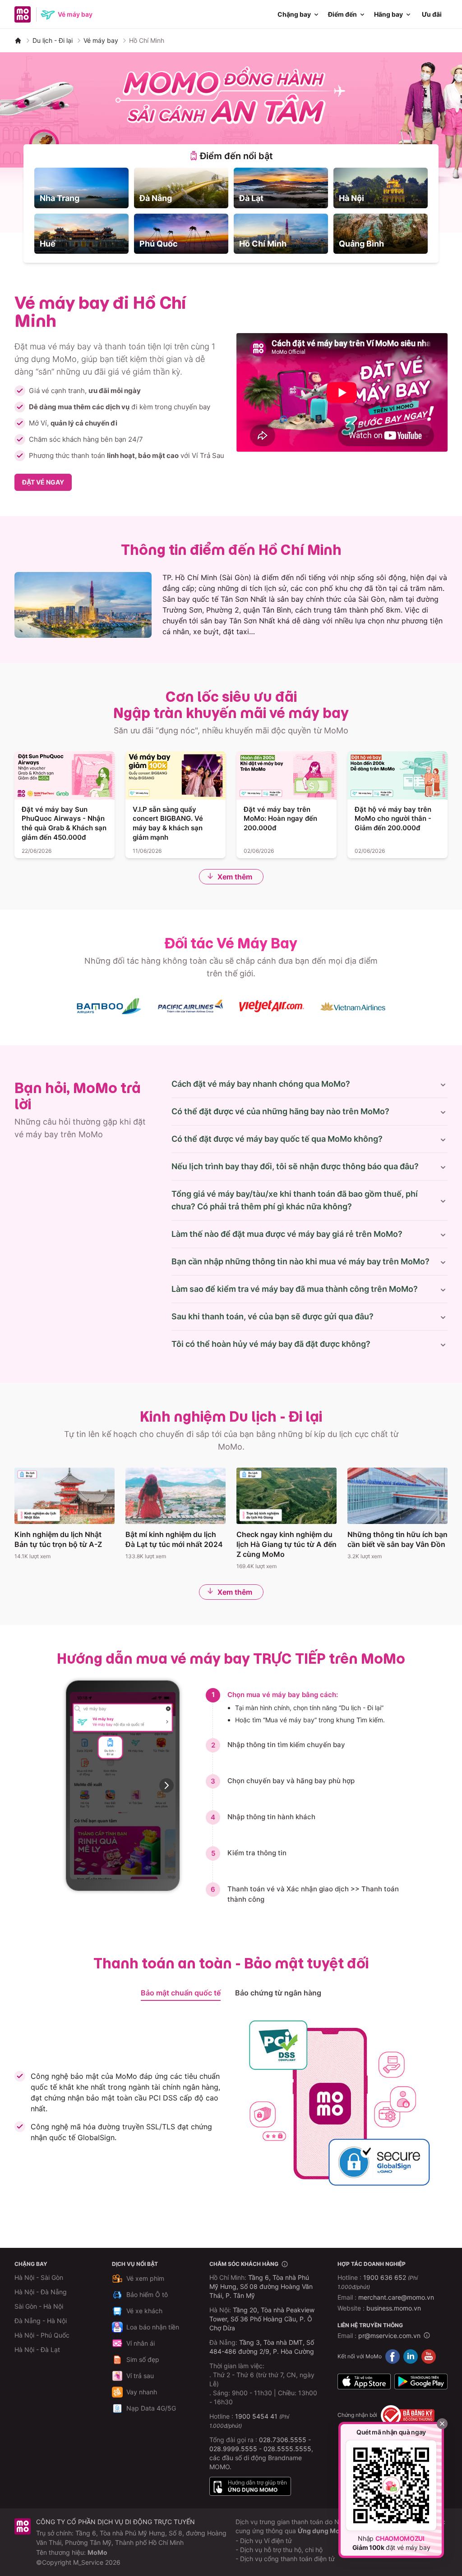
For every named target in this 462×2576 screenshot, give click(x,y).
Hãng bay (388, 14)
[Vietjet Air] (272, 1006)
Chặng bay (294, 14)
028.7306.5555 (283, 2440)
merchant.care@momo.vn (396, 2297)
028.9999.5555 (233, 2449)
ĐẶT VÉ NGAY (43, 482)
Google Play (421, 2382)
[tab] (231, 156)
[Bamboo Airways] (109, 1006)
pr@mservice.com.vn (389, 2336)
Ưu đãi (432, 14)
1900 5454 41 (256, 2416)
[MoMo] (18, 41)
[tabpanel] (231, 211)
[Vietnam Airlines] (353, 1006)
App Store (364, 2382)
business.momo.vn (394, 2308)
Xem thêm (235, 877)
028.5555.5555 (287, 2449)
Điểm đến (342, 14)
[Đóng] (442, 2424)
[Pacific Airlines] (190, 1006)
